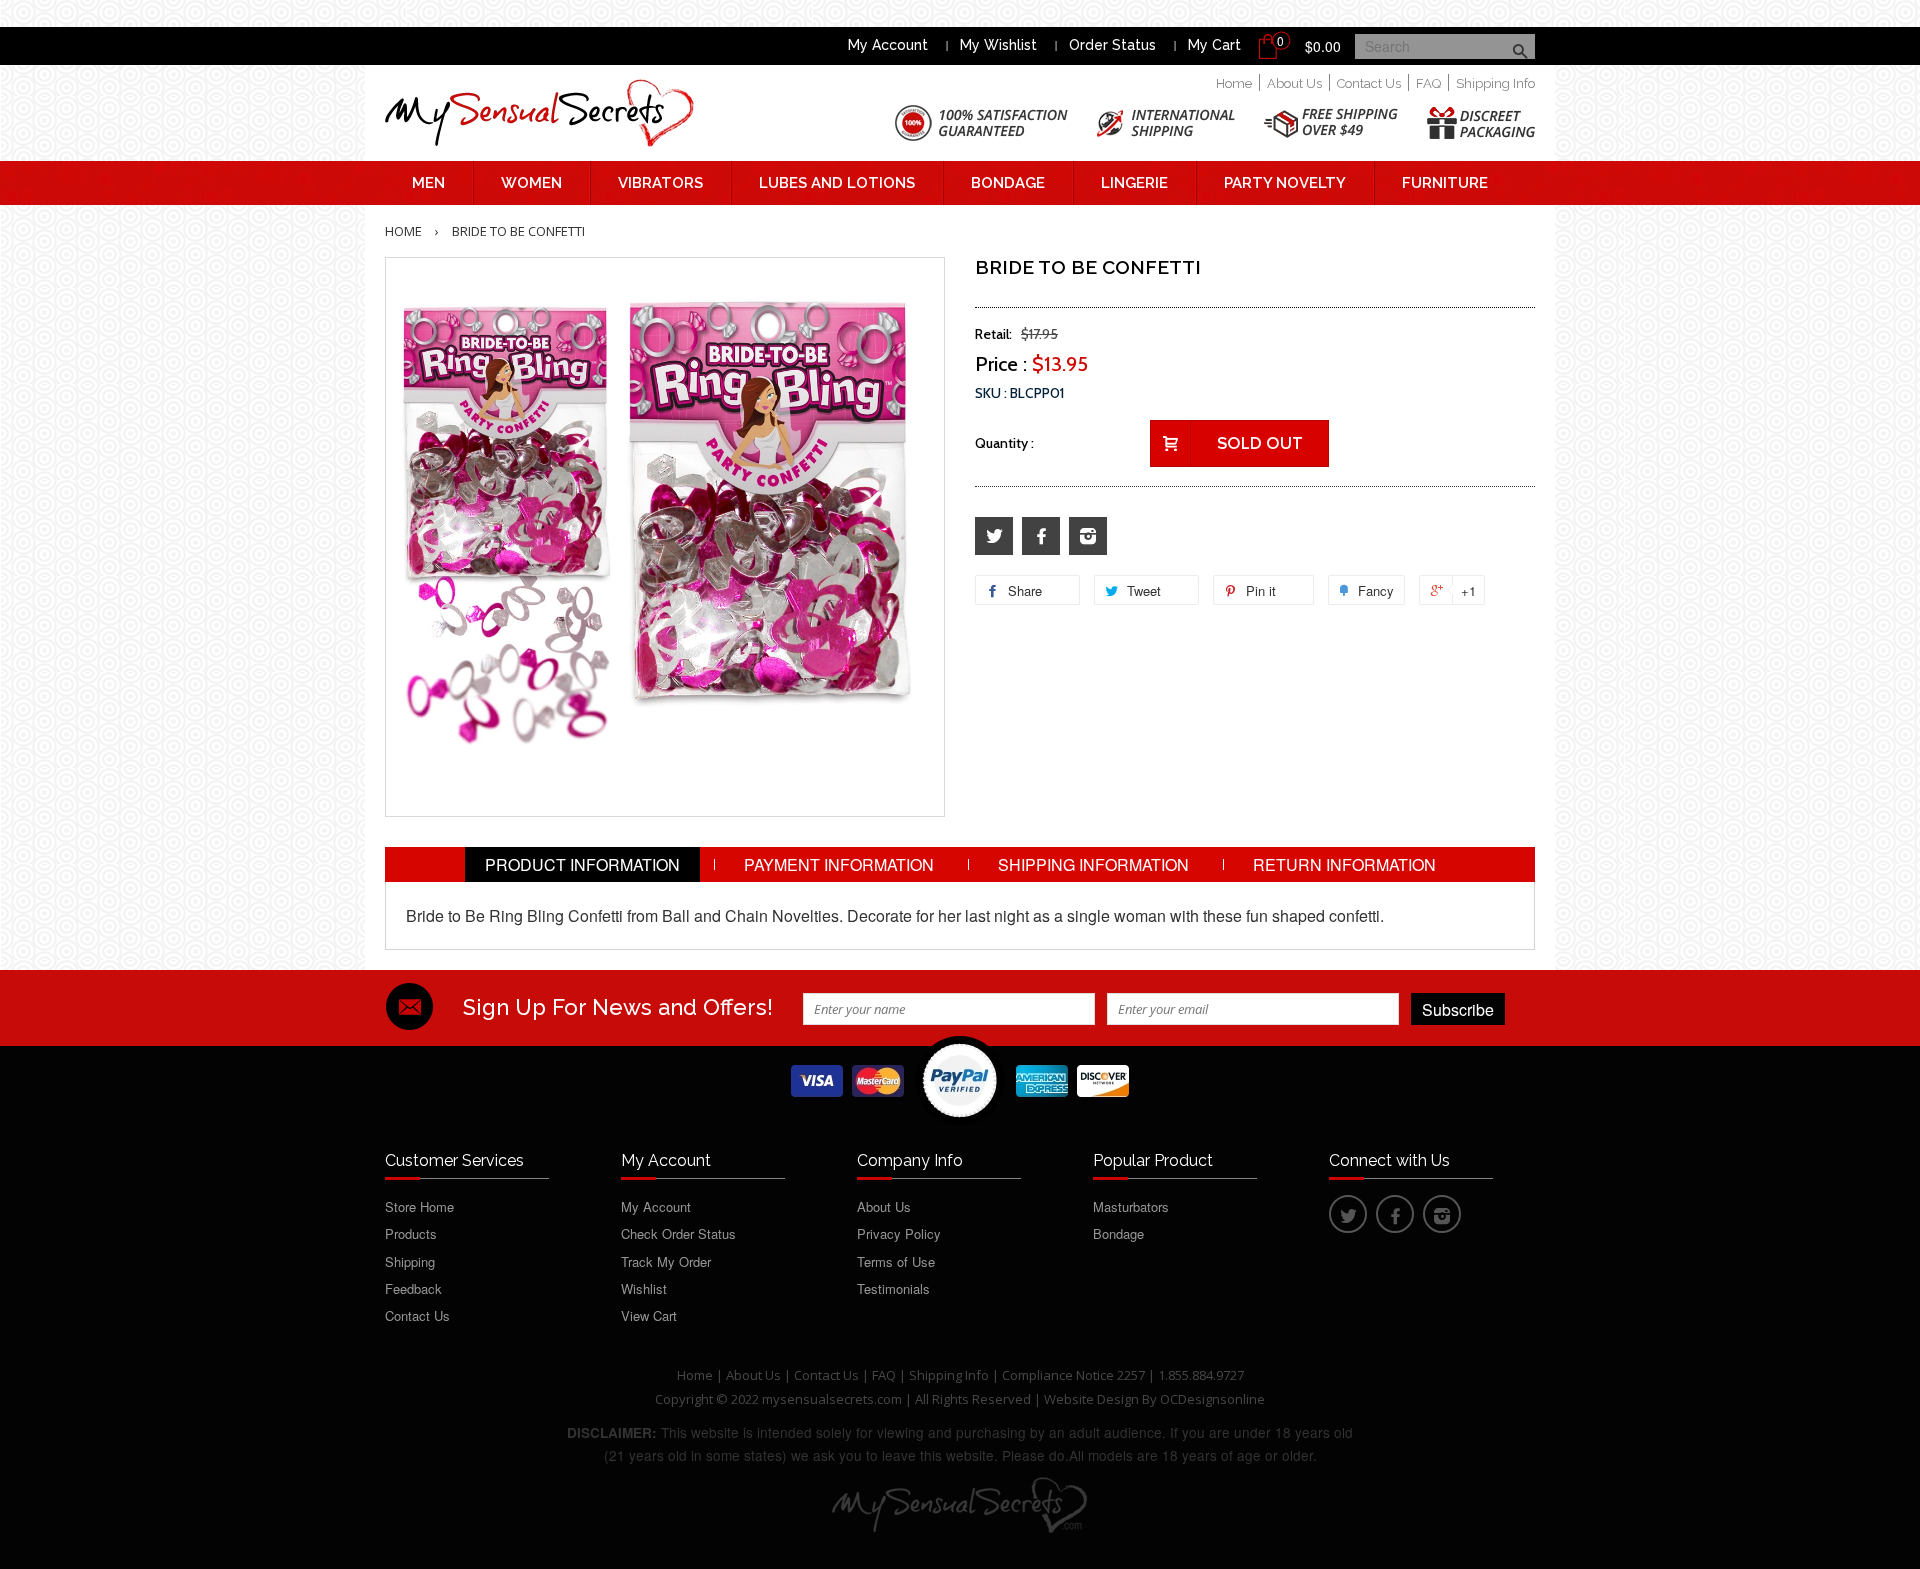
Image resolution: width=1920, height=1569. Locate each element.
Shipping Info (1495, 83)
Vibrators (660, 183)
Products (411, 1233)
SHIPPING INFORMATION (1093, 864)
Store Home (419, 1206)
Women (531, 183)
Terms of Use (896, 1261)
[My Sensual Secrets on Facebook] (1041, 536)
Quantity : (1004, 443)
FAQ (1428, 83)
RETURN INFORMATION (1344, 864)
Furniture (1445, 183)
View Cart (649, 1315)
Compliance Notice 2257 (1075, 1375)
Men (428, 183)
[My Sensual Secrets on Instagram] (1088, 536)
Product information (582, 864)
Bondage (1008, 183)
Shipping (410, 1261)
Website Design (1091, 1399)
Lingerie (1134, 183)
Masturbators (1131, 1206)
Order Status (1112, 45)
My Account (888, 45)
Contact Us (1369, 83)
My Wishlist (998, 45)
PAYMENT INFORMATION (839, 864)
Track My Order (666, 1261)
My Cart (1214, 45)
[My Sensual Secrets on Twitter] (994, 536)
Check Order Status (678, 1233)
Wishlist (644, 1288)
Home (1234, 83)
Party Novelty (1285, 183)
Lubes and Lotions (837, 183)
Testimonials (893, 1288)
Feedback (413, 1288)
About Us (1294, 83)
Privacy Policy (899, 1233)
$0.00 (1323, 46)
